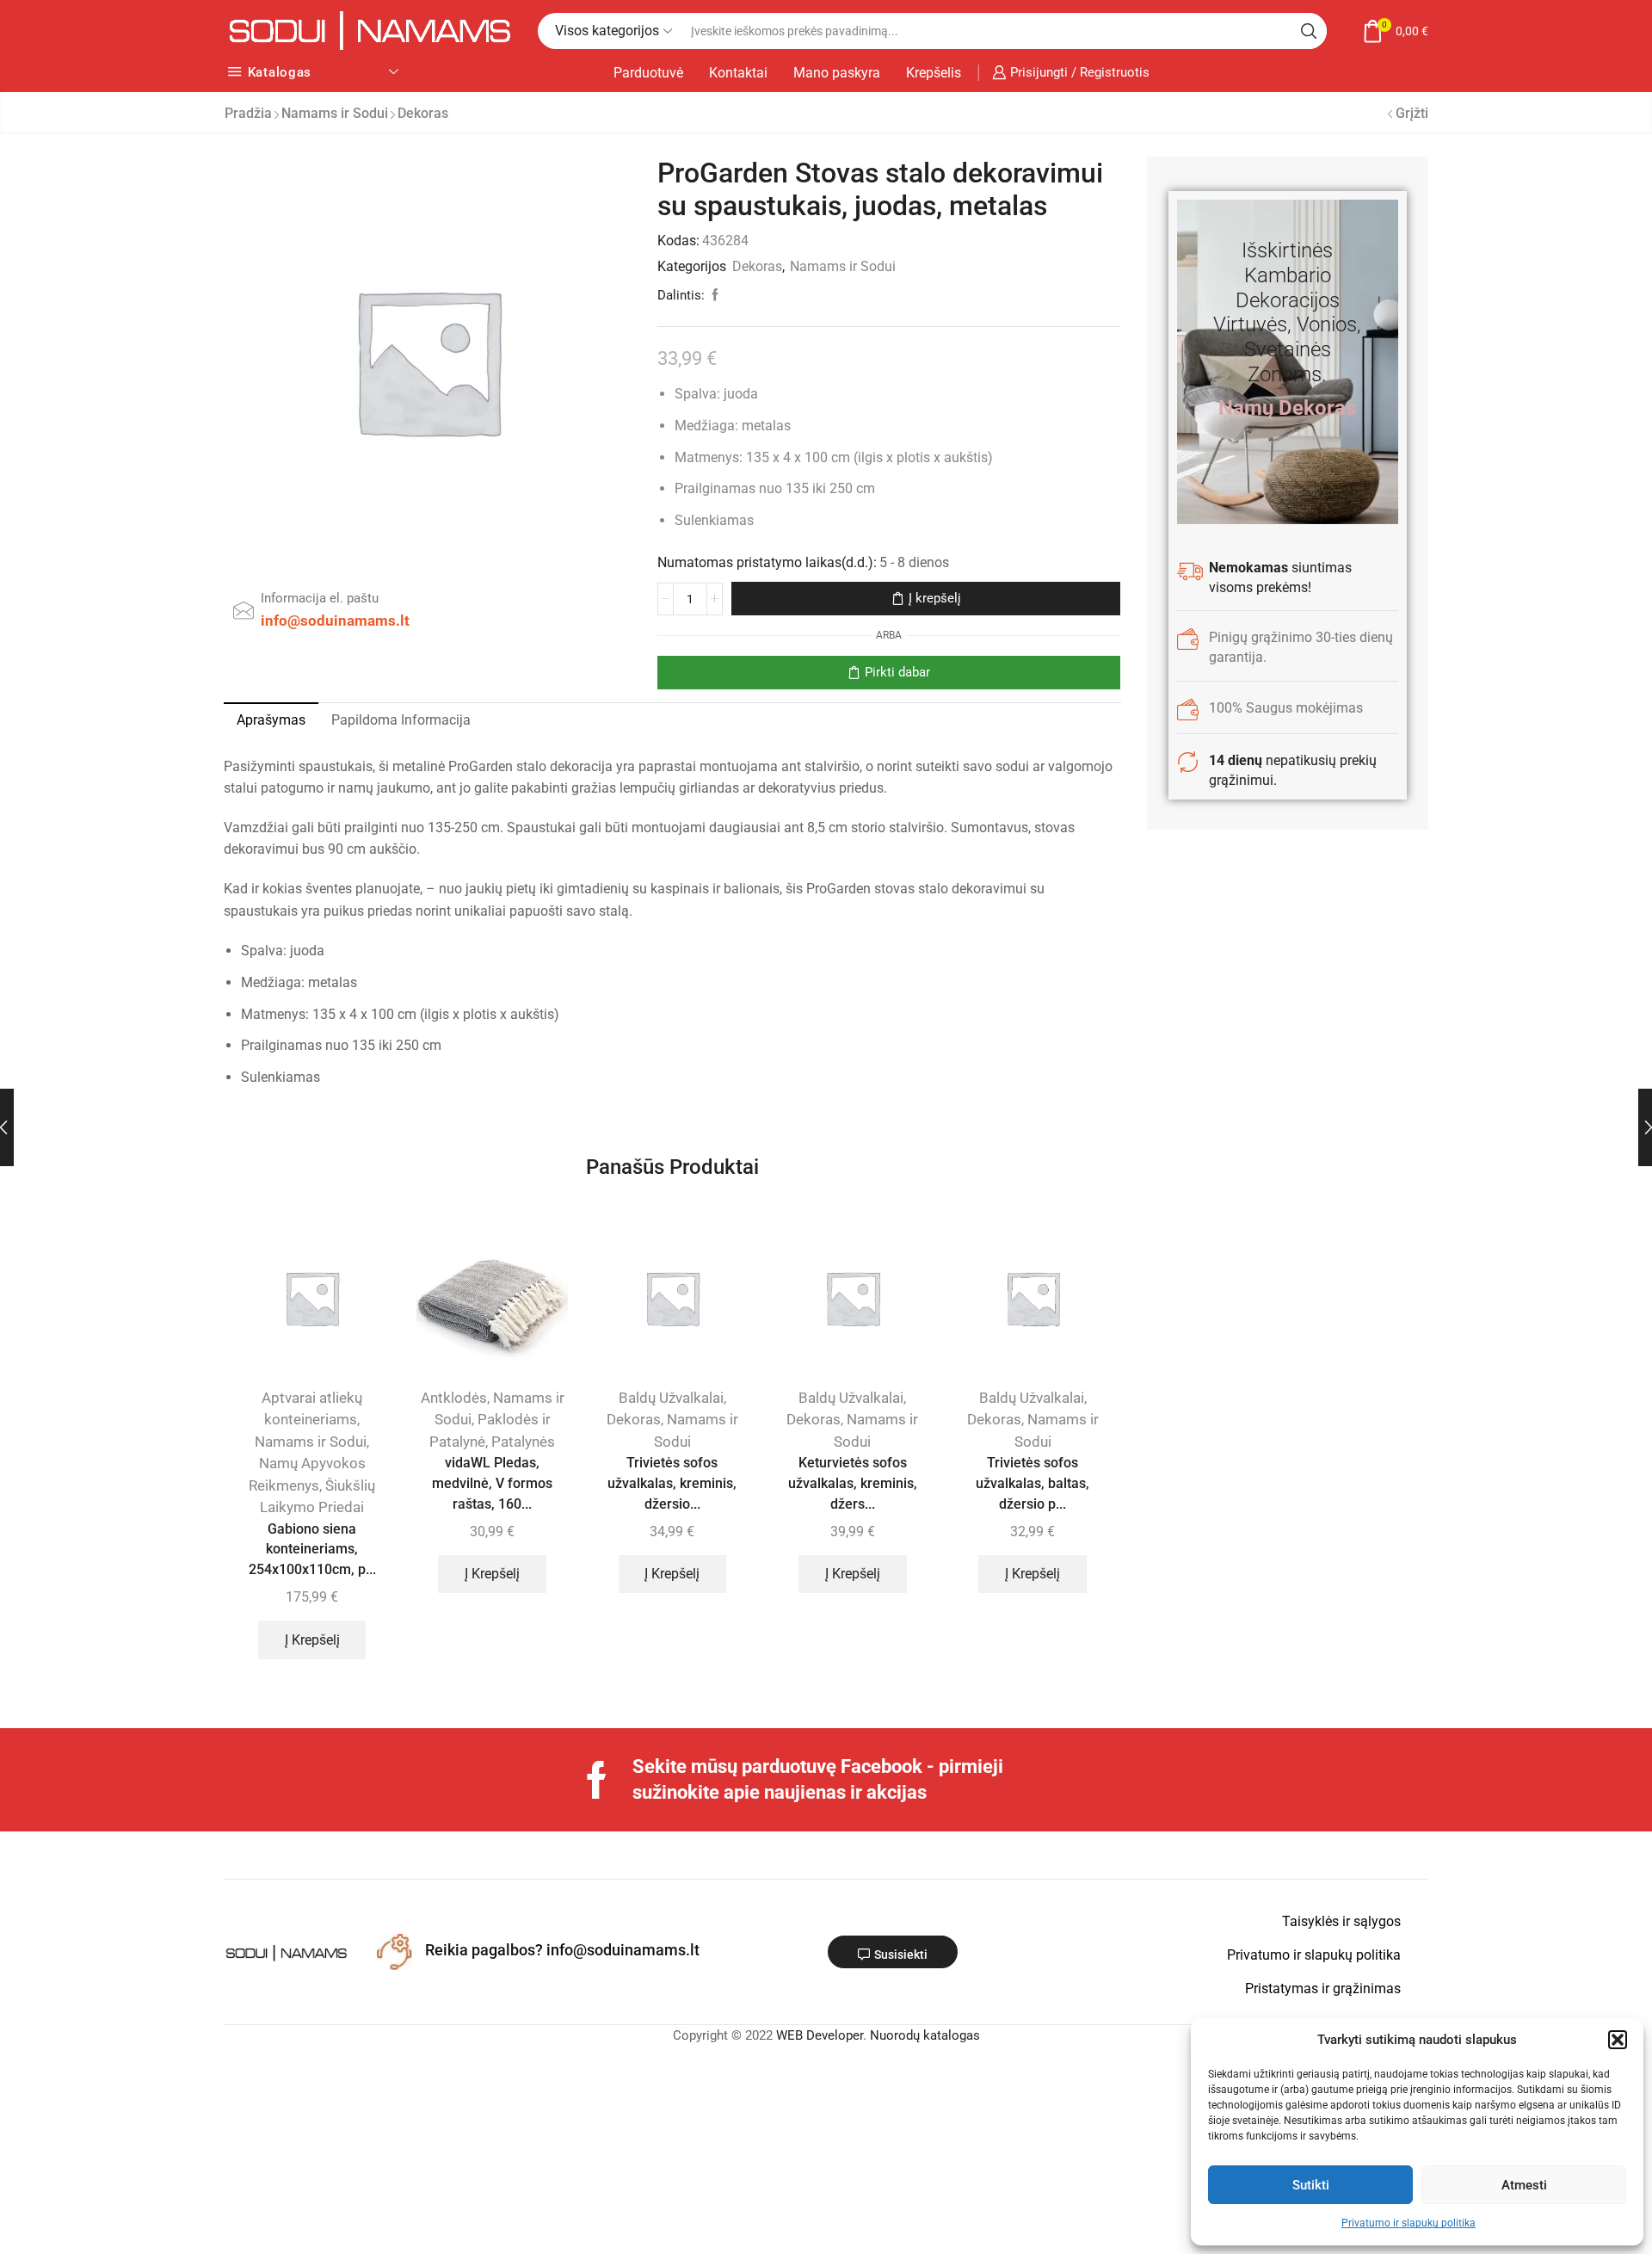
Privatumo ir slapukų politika (1409, 2223)
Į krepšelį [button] (312, 1640)
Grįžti (1412, 113)
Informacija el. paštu (320, 598)
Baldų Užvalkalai (671, 1398)
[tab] (271, 720)
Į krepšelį (935, 598)
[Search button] (1309, 31)
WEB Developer (820, 2035)
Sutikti (1311, 2185)
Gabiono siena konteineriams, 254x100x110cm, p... (312, 1550)
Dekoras (423, 113)
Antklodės (454, 1398)
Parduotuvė (648, 73)
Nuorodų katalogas (925, 2035)
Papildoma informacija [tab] (401, 720)
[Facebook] (597, 1780)
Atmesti (1524, 2185)
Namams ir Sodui (335, 113)
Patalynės (523, 1442)
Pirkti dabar (897, 672)
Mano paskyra (837, 73)
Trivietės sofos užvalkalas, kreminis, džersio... (672, 1483)
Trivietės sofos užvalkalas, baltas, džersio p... (1032, 1483)
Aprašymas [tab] (271, 720)
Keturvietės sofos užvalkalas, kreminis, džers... (853, 1483)
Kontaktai (738, 73)
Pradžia (248, 113)
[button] (1618, 2040)
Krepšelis (934, 73)
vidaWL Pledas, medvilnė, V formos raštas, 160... (492, 1483)
